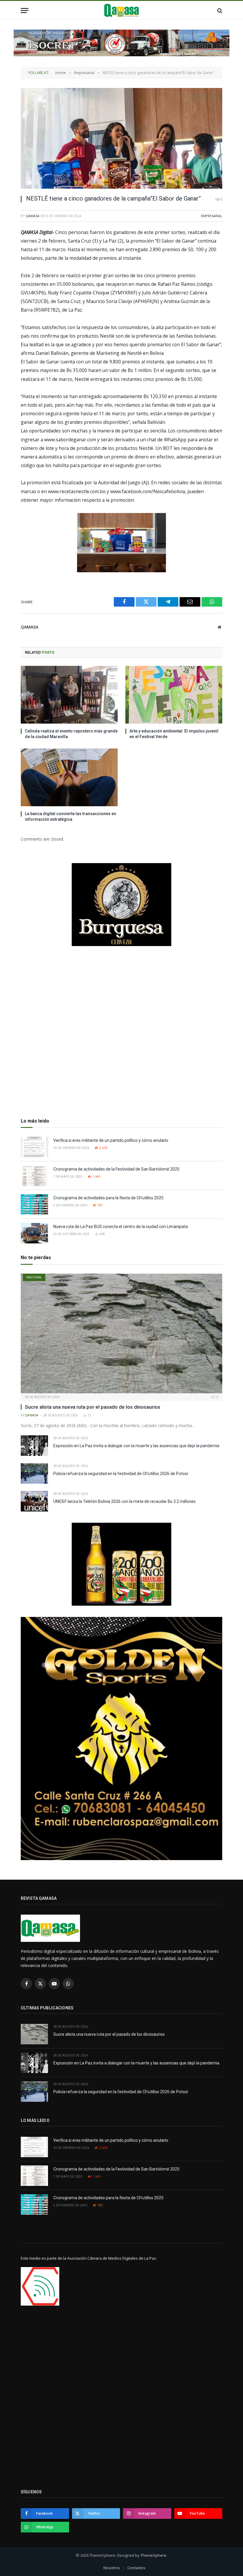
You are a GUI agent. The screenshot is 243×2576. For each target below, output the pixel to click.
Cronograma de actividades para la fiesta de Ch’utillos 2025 (108, 1198)
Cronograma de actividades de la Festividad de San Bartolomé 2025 (117, 1169)
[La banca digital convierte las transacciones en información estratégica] (69, 777)
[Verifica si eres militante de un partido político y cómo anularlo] (34, 1147)
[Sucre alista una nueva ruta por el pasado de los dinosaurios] (121, 1334)
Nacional (34, 1277)
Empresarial (212, 216)
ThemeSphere (153, 2555)
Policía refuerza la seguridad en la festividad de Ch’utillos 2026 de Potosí (121, 1474)
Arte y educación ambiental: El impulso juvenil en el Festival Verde (174, 734)
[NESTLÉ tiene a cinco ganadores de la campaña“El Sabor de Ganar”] (121, 138)
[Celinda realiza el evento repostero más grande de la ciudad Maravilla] (69, 695)
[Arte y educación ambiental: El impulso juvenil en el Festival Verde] (174, 695)
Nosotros (112, 2568)
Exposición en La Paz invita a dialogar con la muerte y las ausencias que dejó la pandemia (136, 1446)
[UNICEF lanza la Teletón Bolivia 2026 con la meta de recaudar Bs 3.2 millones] (34, 1501)
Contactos (136, 2568)
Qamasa (33, 216)
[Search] (219, 11)
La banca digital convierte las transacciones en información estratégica (71, 816)
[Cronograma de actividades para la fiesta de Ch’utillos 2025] (34, 1204)
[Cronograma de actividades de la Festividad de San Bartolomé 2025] (34, 1176)
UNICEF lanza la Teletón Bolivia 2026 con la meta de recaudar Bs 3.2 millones (124, 1501)
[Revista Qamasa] (122, 11)
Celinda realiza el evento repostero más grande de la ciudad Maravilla (71, 734)
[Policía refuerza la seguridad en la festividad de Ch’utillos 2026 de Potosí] (34, 1473)
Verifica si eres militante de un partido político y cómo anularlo (111, 1140)
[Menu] (25, 11)
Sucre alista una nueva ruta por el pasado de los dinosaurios (93, 1407)
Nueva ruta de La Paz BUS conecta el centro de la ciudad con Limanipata (121, 1227)
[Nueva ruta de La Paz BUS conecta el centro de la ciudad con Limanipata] (34, 1233)
